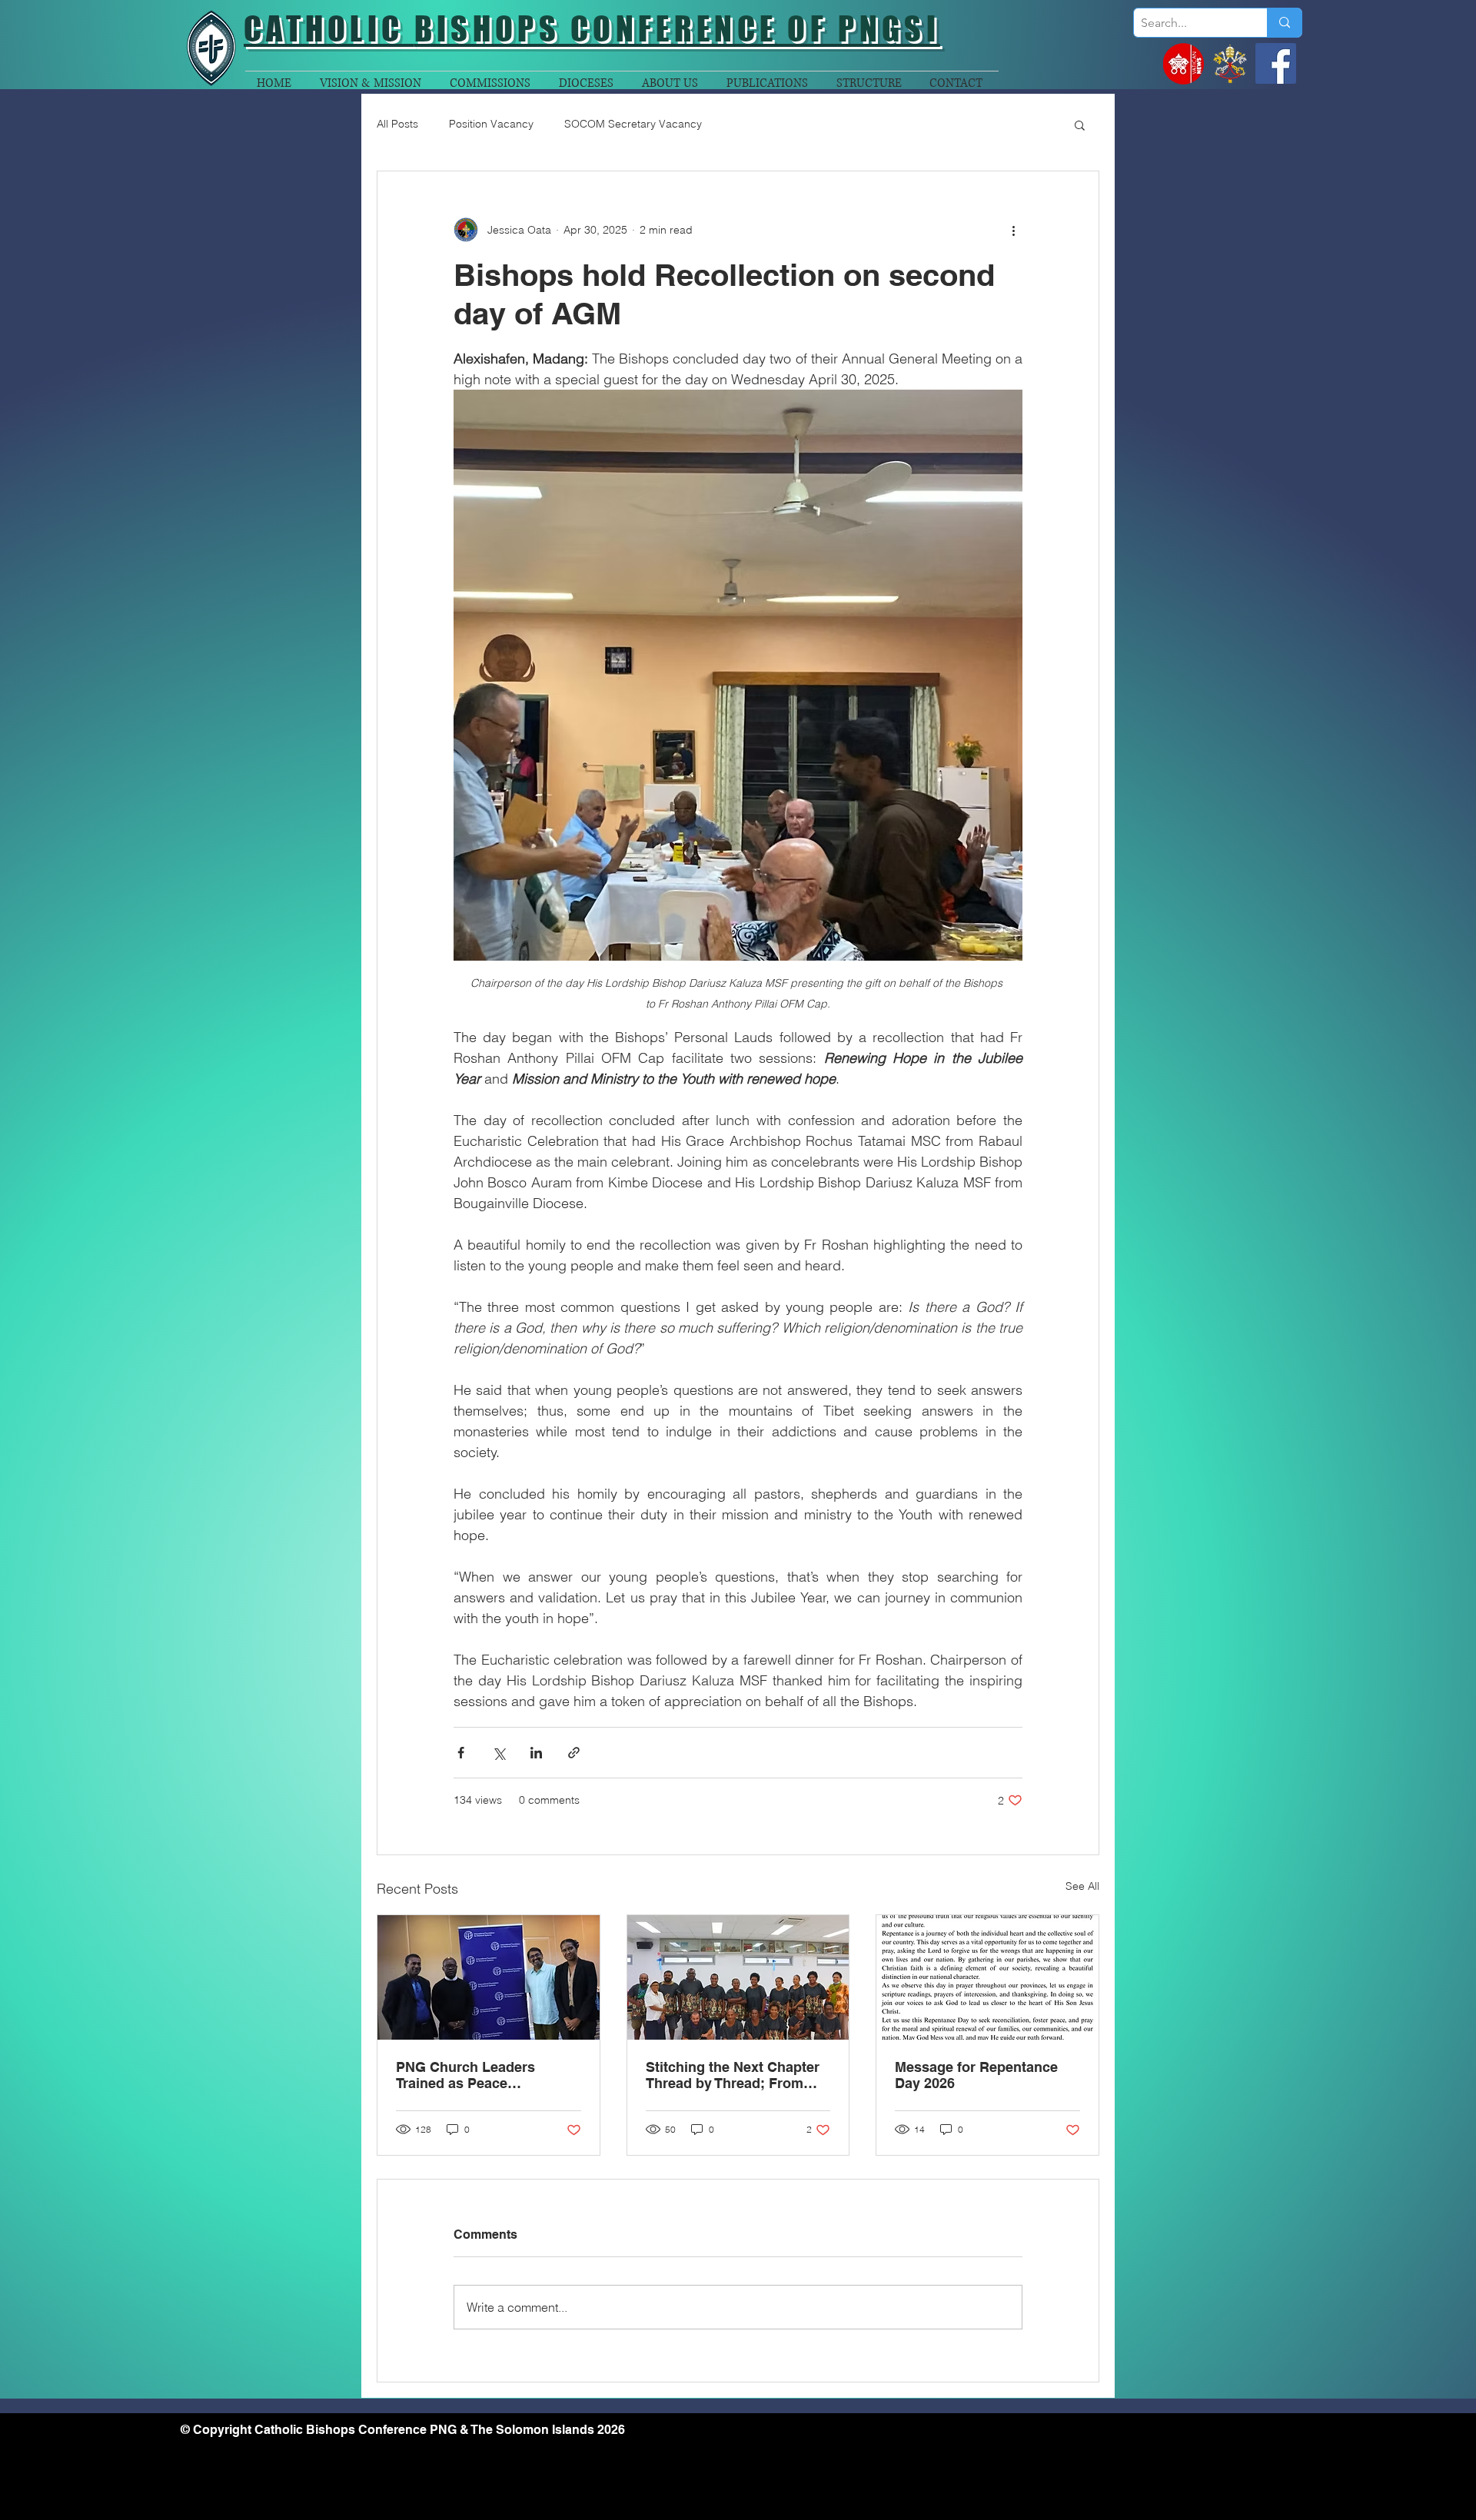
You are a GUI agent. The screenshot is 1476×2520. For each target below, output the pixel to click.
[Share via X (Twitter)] (499, 1753)
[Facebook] (1276, 63)
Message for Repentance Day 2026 (976, 2075)
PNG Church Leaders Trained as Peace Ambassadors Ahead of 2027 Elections (473, 2075)
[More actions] (1013, 230)
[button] (1080, 125)
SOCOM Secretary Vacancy (633, 124)
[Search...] (1284, 23)
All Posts (397, 124)
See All (1082, 1886)
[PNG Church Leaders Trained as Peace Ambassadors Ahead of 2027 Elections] (489, 1977)
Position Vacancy (491, 124)
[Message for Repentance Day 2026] (987, 1977)
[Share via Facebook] (461, 1753)
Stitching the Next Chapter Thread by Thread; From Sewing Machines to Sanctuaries (733, 2075)
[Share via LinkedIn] (536, 1753)
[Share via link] (574, 1753)
